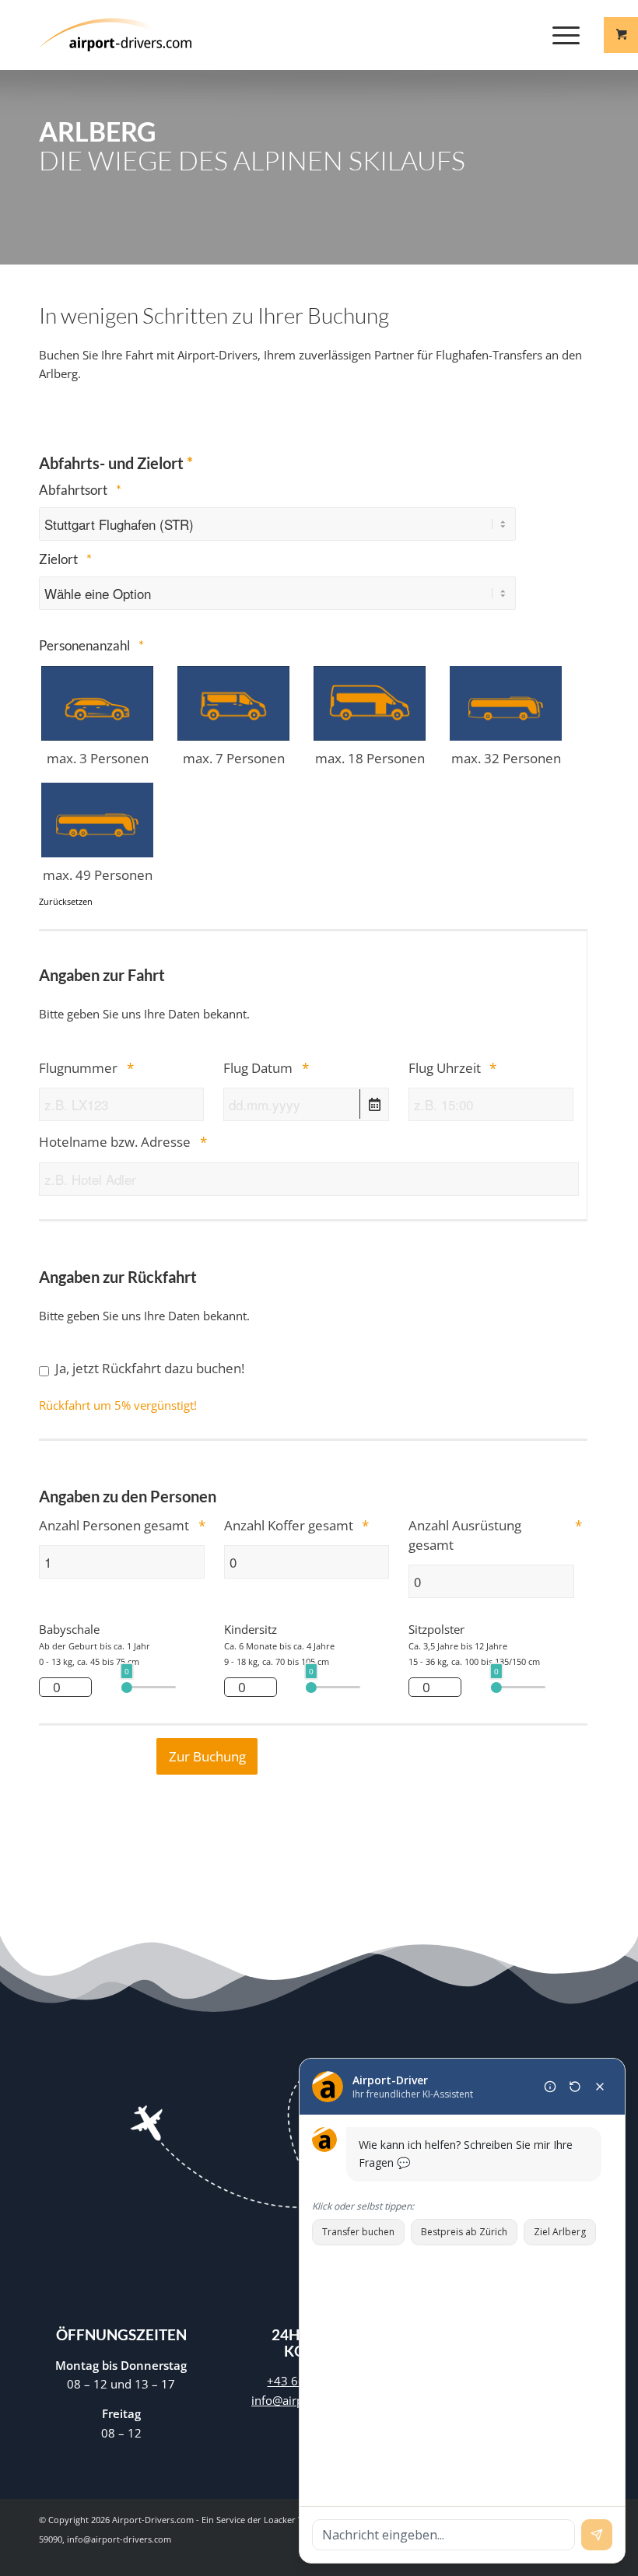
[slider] (127, 1688)
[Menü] (558, 35)
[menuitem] (568, 35)
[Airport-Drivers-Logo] (115, 35)
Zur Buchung (207, 1756)
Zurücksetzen (66, 901)
